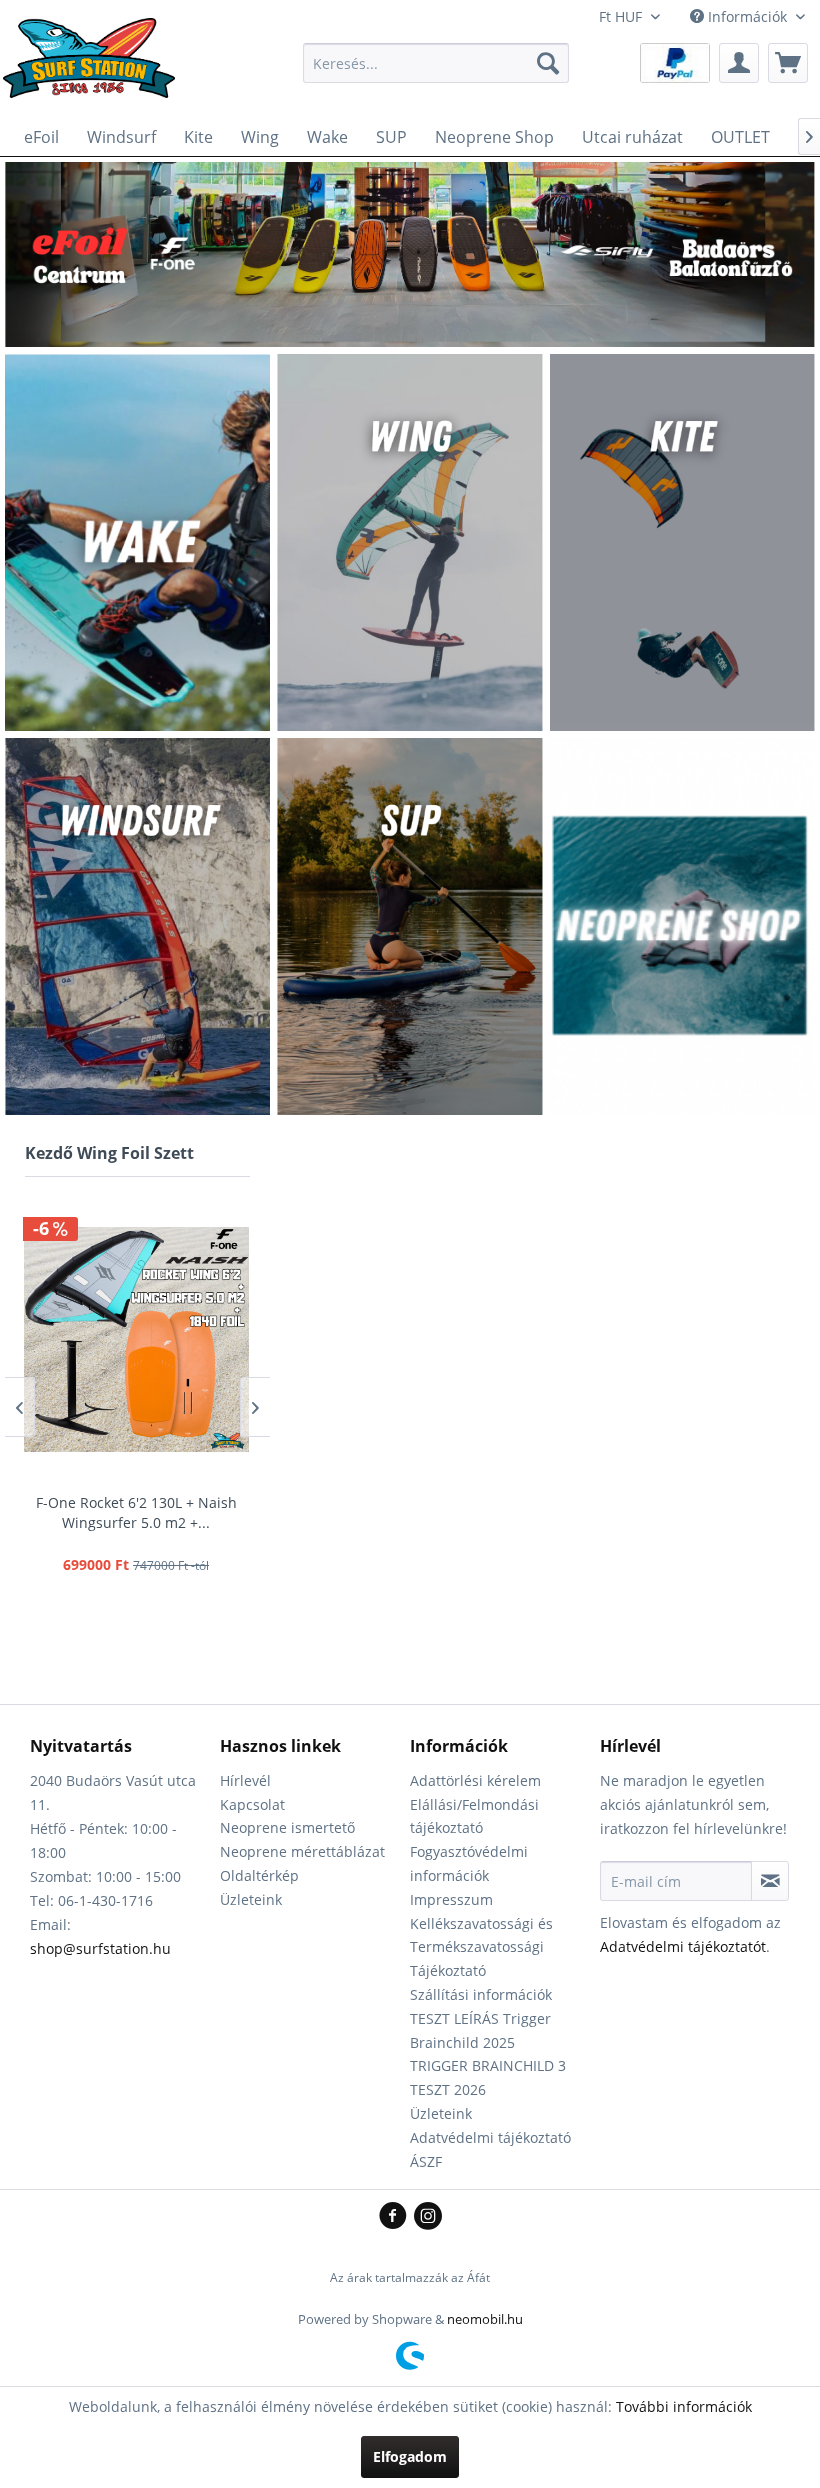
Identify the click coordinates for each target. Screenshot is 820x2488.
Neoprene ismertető (287, 1827)
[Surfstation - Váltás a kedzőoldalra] (96, 68)
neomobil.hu (485, 2319)
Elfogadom (410, 2456)
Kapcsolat (252, 1804)
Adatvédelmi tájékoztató (490, 2137)
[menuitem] (436, 63)
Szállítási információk (481, 1994)
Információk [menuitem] (747, 16)
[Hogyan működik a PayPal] (675, 61)
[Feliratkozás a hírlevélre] (770, 1881)
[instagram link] (428, 2217)
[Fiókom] (739, 63)
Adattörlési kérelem (475, 1780)
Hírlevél (245, 1780)
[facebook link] (396, 2217)
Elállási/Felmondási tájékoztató (474, 1816)
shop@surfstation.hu (100, 1948)
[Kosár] (788, 63)
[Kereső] (548, 63)
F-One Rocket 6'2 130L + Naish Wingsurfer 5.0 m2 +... (136, 1512)
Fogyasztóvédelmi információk (469, 1863)
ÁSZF (426, 2161)
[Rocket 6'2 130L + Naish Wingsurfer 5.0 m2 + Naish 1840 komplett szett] (136, 1339)
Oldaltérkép (259, 1875)
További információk (684, 2406)
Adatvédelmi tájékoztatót (683, 1946)
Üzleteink (251, 1899)
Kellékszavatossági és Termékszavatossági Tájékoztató (481, 1947)
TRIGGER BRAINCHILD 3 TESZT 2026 (488, 2077)
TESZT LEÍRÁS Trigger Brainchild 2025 (480, 2030)
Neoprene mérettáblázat (302, 1851)
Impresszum (451, 1899)
